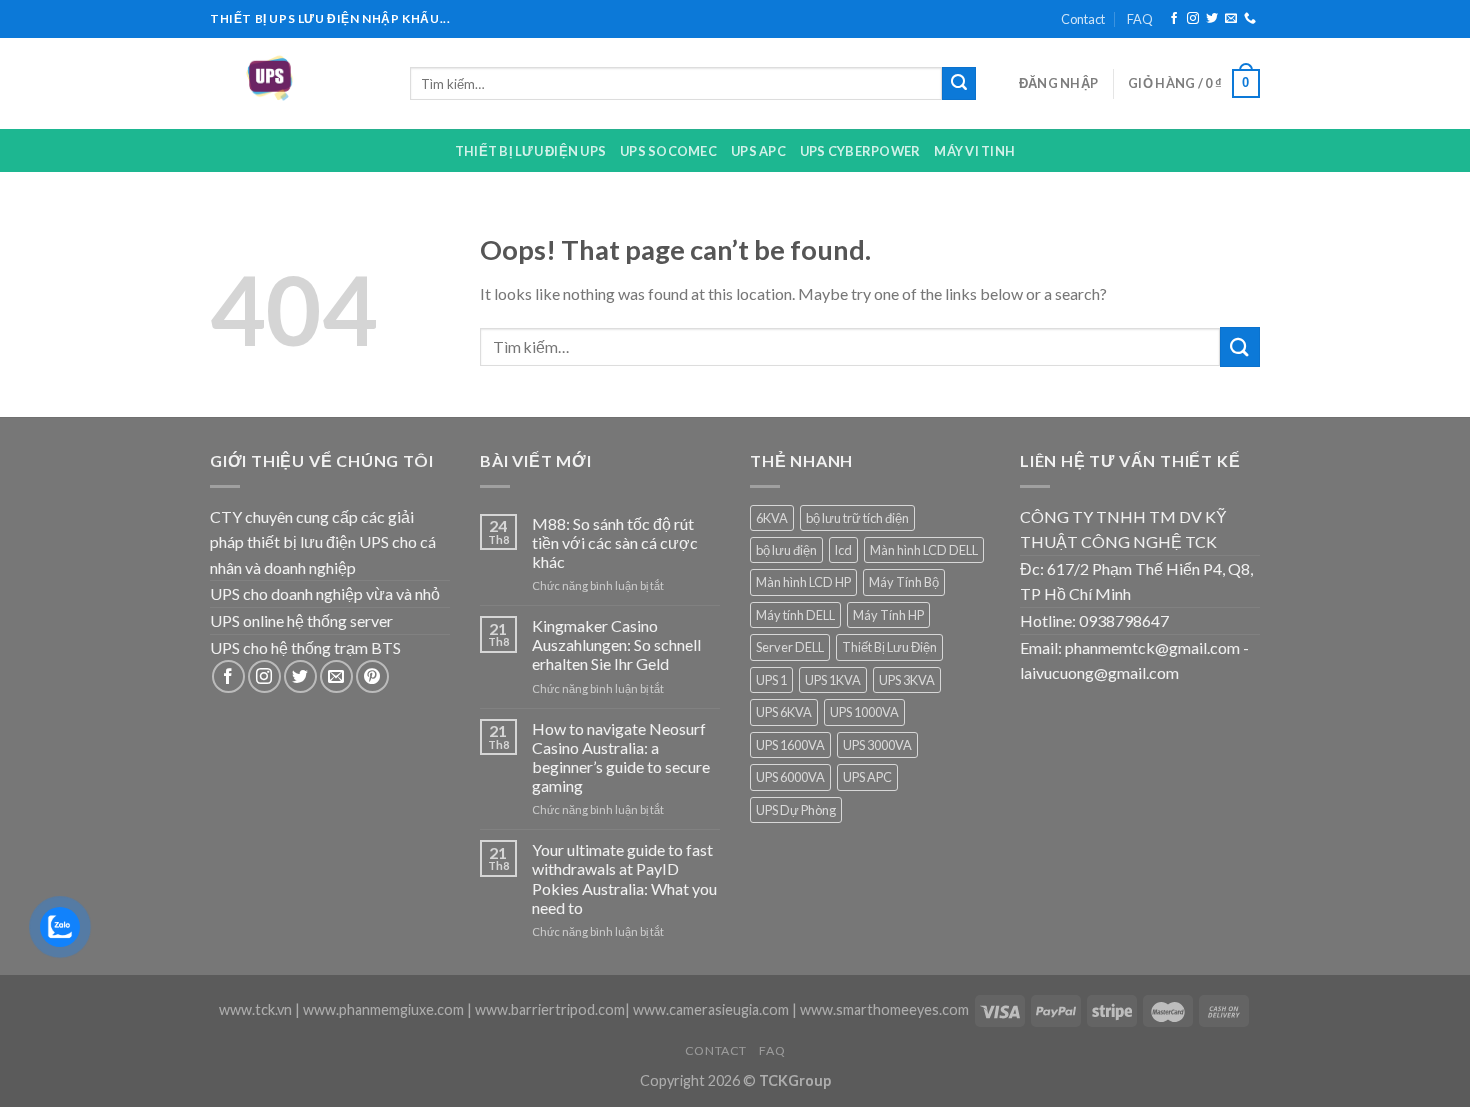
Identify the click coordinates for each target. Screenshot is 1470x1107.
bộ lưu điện (786, 550)
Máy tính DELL (795, 615)
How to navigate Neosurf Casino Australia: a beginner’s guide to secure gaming (621, 757)
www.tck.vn (255, 1009)
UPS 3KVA (907, 680)
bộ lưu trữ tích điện (857, 518)
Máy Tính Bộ (904, 582)
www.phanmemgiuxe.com (383, 1009)
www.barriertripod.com (550, 1009)
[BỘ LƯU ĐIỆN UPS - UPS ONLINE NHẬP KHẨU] (295, 83)
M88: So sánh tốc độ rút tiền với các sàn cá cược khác (615, 542)
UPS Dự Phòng (796, 810)
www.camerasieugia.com (711, 1009)
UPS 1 (771, 680)
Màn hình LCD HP (803, 582)
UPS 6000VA (790, 777)
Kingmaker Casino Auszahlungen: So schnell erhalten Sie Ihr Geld (616, 644)
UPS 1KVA (833, 680)
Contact (1083, 19)
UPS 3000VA (877, 745)
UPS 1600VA (790, 745)
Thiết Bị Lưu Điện (889, 647)
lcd (843, 550)
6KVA (772, 518)
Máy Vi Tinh (974, 151)
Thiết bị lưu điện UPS (530, 151)
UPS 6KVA (784, 712)
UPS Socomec (668, 151)
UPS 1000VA (864, 712)
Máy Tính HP (888, 615)
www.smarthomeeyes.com (884, 1009)
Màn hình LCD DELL (924, 550)
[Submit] (959, 84)
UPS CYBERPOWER (860, 151)
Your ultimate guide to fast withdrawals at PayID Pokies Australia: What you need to (624, 878)
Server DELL (790, 647)
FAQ (1140, 19)
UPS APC (758, 151)
